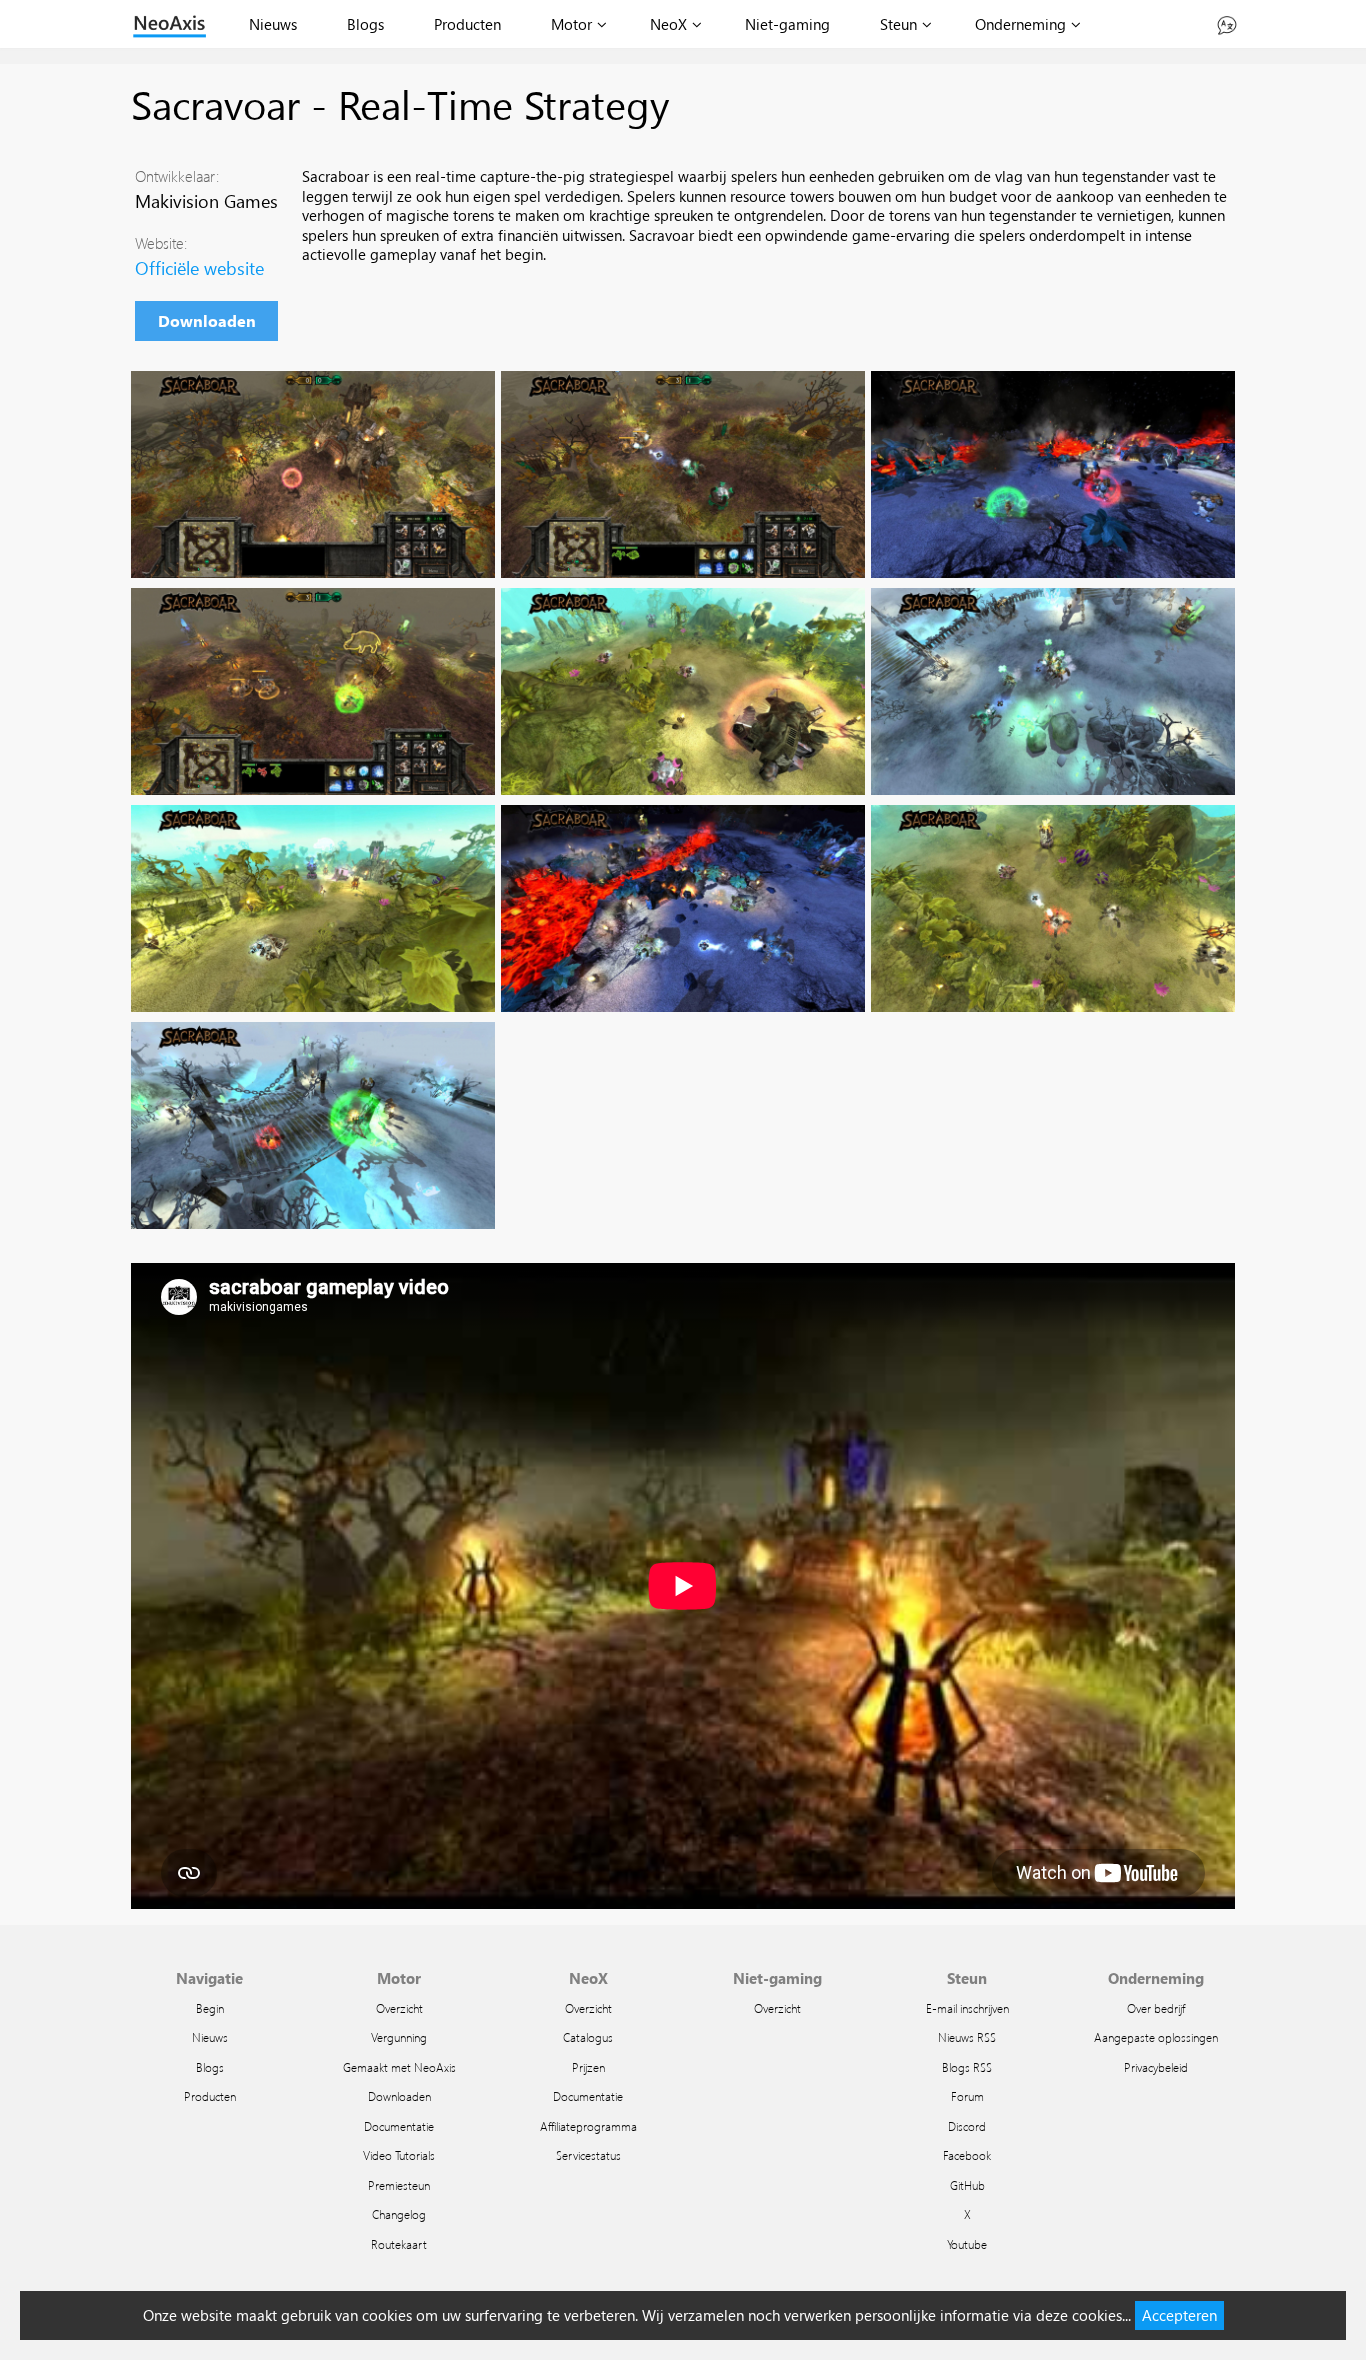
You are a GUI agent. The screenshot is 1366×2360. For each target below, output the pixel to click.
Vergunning (399, 2037)
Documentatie (399, 2126)
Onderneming (1020, 24)
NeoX (668, 24)
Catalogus (588, 2037)
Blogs (365, 24)
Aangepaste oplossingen (1156, 2037)
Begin (210, 2008)
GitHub (967, 2185)
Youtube (967, 2244)
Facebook (967, 2155)
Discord (967, 2126)
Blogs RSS (967, 2067)
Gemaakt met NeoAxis (399, 2067)
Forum (967, 2096)
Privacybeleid (1156, 2067)
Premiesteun (399, 2185)
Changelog (399, 2214)
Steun (898, 24)
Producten (467, 24)
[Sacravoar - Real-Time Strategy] (313, 474)
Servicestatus (588, 2155)
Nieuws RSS (967, 2037)
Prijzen (588, 2067)
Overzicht (399, 2008)
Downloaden (207, 320)
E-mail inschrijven (967, 2008)
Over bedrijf (1156, 2008)
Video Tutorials (399, 2155)
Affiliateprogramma (588, 2126)
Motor (571, 24)
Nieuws (273, 24)
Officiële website (199, 267)
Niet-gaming (787, 24)
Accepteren (1179, 2315)
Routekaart (399, 2244)
